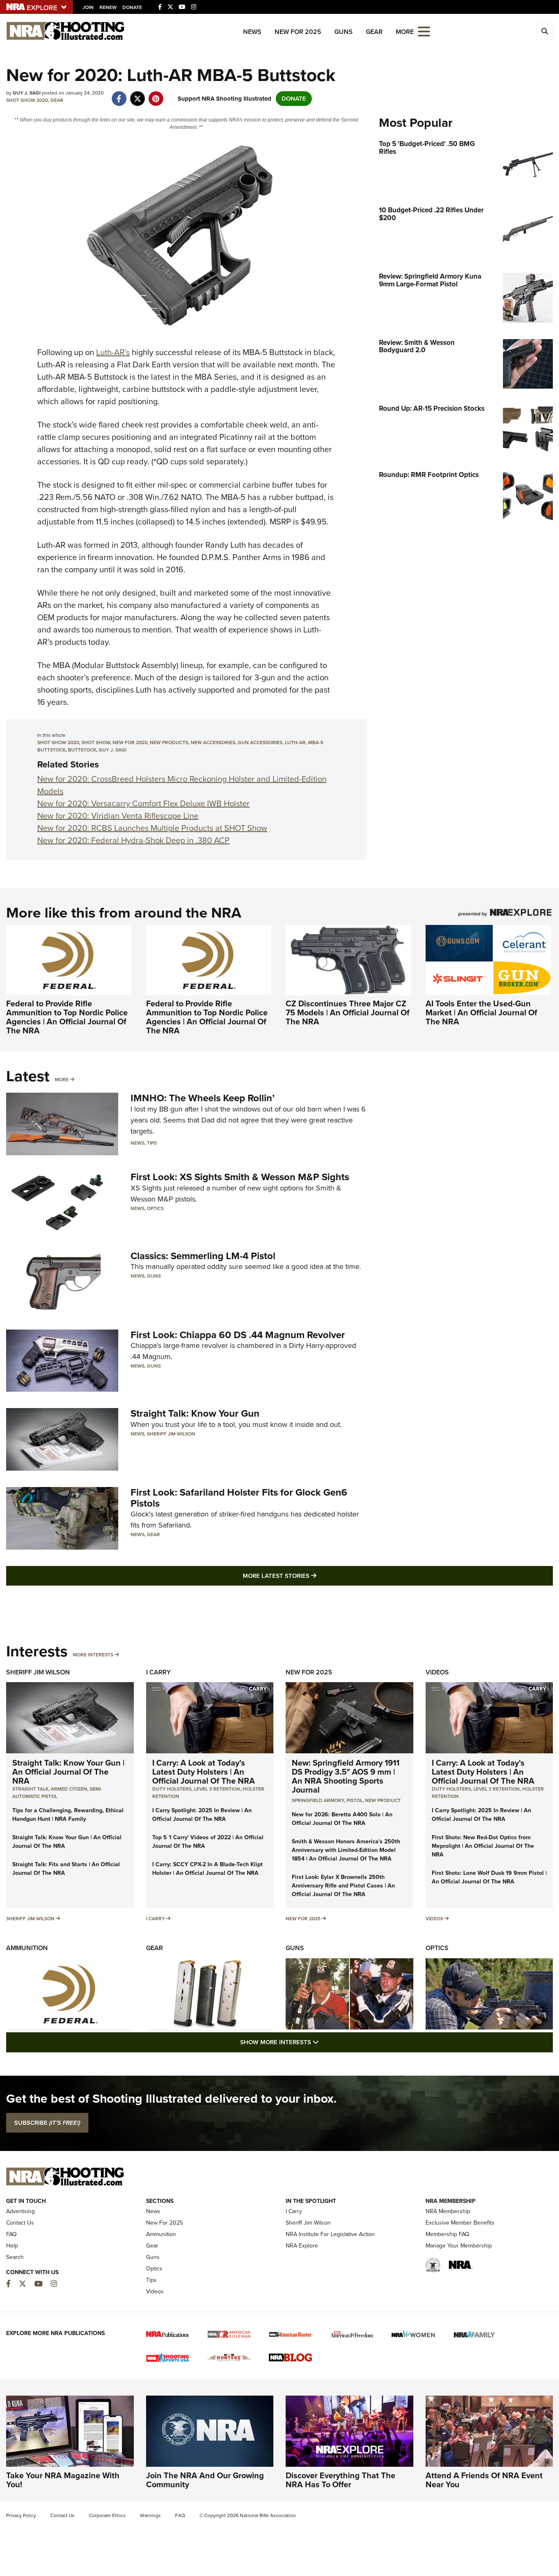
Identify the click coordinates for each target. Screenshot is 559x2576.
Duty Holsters (172, 1789)
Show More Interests (324, 2042)
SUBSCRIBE (47, 2123)
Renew (108, 7)
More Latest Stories (313, 1576)
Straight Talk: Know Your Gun (195, 1413)
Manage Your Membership (459, 2246)
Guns (344, 32)
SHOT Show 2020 (27, 100)
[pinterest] (156, 94)
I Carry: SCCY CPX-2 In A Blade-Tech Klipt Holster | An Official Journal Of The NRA (207, 1869)
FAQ (11, 2234)
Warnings (150, 2515)
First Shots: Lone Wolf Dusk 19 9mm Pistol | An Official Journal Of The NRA (489, 1877)
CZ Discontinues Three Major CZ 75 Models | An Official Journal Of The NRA (348, 1012)
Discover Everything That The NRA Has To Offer (340, 2480)
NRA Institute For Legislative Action (330, 2234)
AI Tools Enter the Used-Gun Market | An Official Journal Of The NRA (481, 1012)
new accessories (213, 742)
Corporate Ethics (107, 2515)
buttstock (82, 750)
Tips (152, 1143)
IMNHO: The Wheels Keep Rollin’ (203, 1098)
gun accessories (260, 742)
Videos (437, 1672)
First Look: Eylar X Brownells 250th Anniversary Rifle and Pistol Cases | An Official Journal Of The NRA (343, 1886)
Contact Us (20, 2223)
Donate (132, 7)
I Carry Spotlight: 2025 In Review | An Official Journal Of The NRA (202, 1815)
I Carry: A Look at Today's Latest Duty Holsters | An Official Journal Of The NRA (204, 1772)
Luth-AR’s (113, 352)
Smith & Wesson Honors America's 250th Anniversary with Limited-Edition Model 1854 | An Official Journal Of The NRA (346, 1850)
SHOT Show (96, 742)
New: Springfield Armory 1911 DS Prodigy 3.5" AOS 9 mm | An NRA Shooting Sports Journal (346, 1776)
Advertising (20, 2211)
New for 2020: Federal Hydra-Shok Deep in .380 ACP (133, 840)
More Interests (93, 1655)
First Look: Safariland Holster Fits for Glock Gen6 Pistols (239, 1498)
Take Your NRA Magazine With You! (63, 2480)
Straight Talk (30, 1789)
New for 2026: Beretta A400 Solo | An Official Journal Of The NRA (342, 1819)
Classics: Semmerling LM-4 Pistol (203, 1256)
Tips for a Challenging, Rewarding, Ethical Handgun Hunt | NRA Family (68, 1815)
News (252, 32)
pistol (355, 1800)
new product (383, 1800)
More (62, 1080)
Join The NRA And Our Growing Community (205, 2480)
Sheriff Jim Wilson (171, 1434)
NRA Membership (448, 2211)
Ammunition (27, 1948)
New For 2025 (298, 32)
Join (88, 7)
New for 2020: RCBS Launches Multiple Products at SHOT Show (152, 828)
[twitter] (137, 94)
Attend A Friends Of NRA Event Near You (484, 2480)
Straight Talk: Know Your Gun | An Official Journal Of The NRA (68, 1772)
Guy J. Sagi (113, 750)
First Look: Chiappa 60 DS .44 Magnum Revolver (238, 1335)
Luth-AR (295, 742)
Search (15, 2257)
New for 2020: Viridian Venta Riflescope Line (118, 816)
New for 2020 (130, 742)
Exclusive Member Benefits (460, 2223)
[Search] (545, 31)
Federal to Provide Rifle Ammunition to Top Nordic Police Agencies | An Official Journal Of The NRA (67, 1017)
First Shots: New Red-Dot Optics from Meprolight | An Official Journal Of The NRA (483, 1846)
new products (169, 742)
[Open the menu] (424, 31)
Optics (155, 1208)
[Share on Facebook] (119, 94)
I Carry (158, 1672)
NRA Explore (302, 2246)
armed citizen (69, 1789)
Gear (374, 32)
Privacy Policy (21, 2515)
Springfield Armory (318, 1800)
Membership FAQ (447, 2234)
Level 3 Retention (217, 1789)
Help (12, 2246)
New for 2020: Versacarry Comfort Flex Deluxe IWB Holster (143, 803)
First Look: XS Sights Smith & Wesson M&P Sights (240, 1177)
